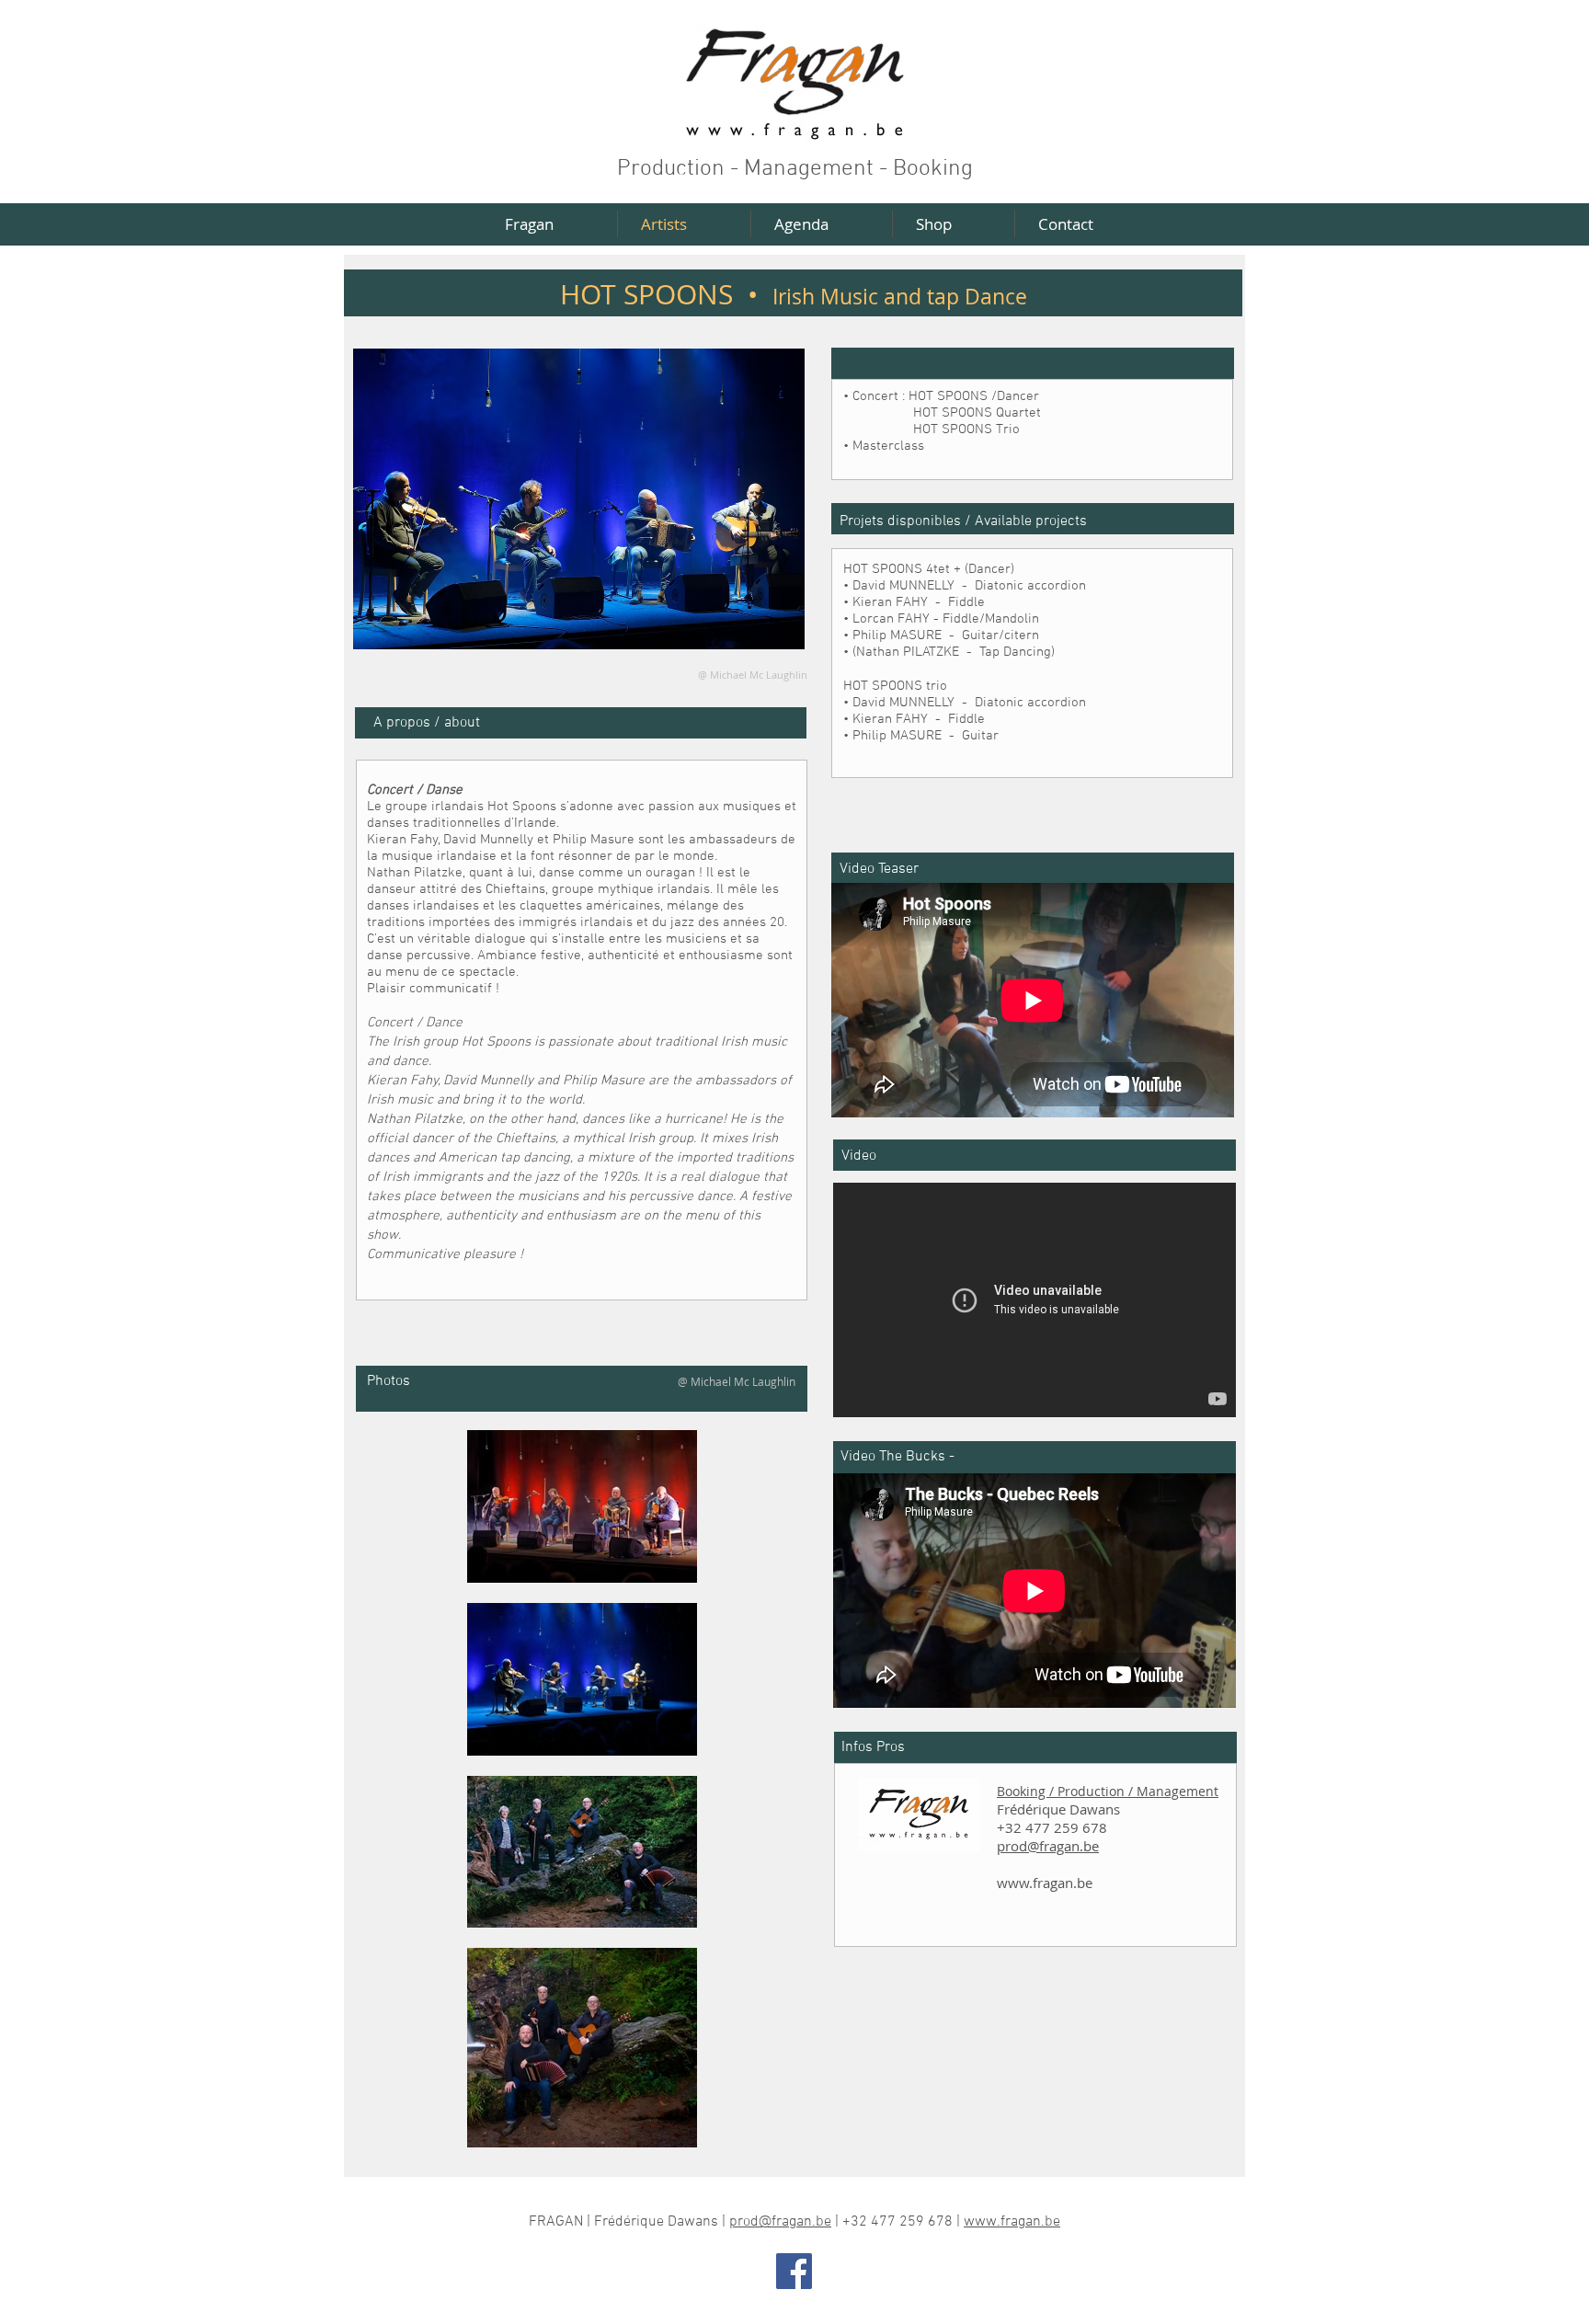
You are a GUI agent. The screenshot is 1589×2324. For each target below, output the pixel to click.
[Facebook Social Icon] (794, 2271)
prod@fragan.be (1048, 1846)
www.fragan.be (1045, 1883)
